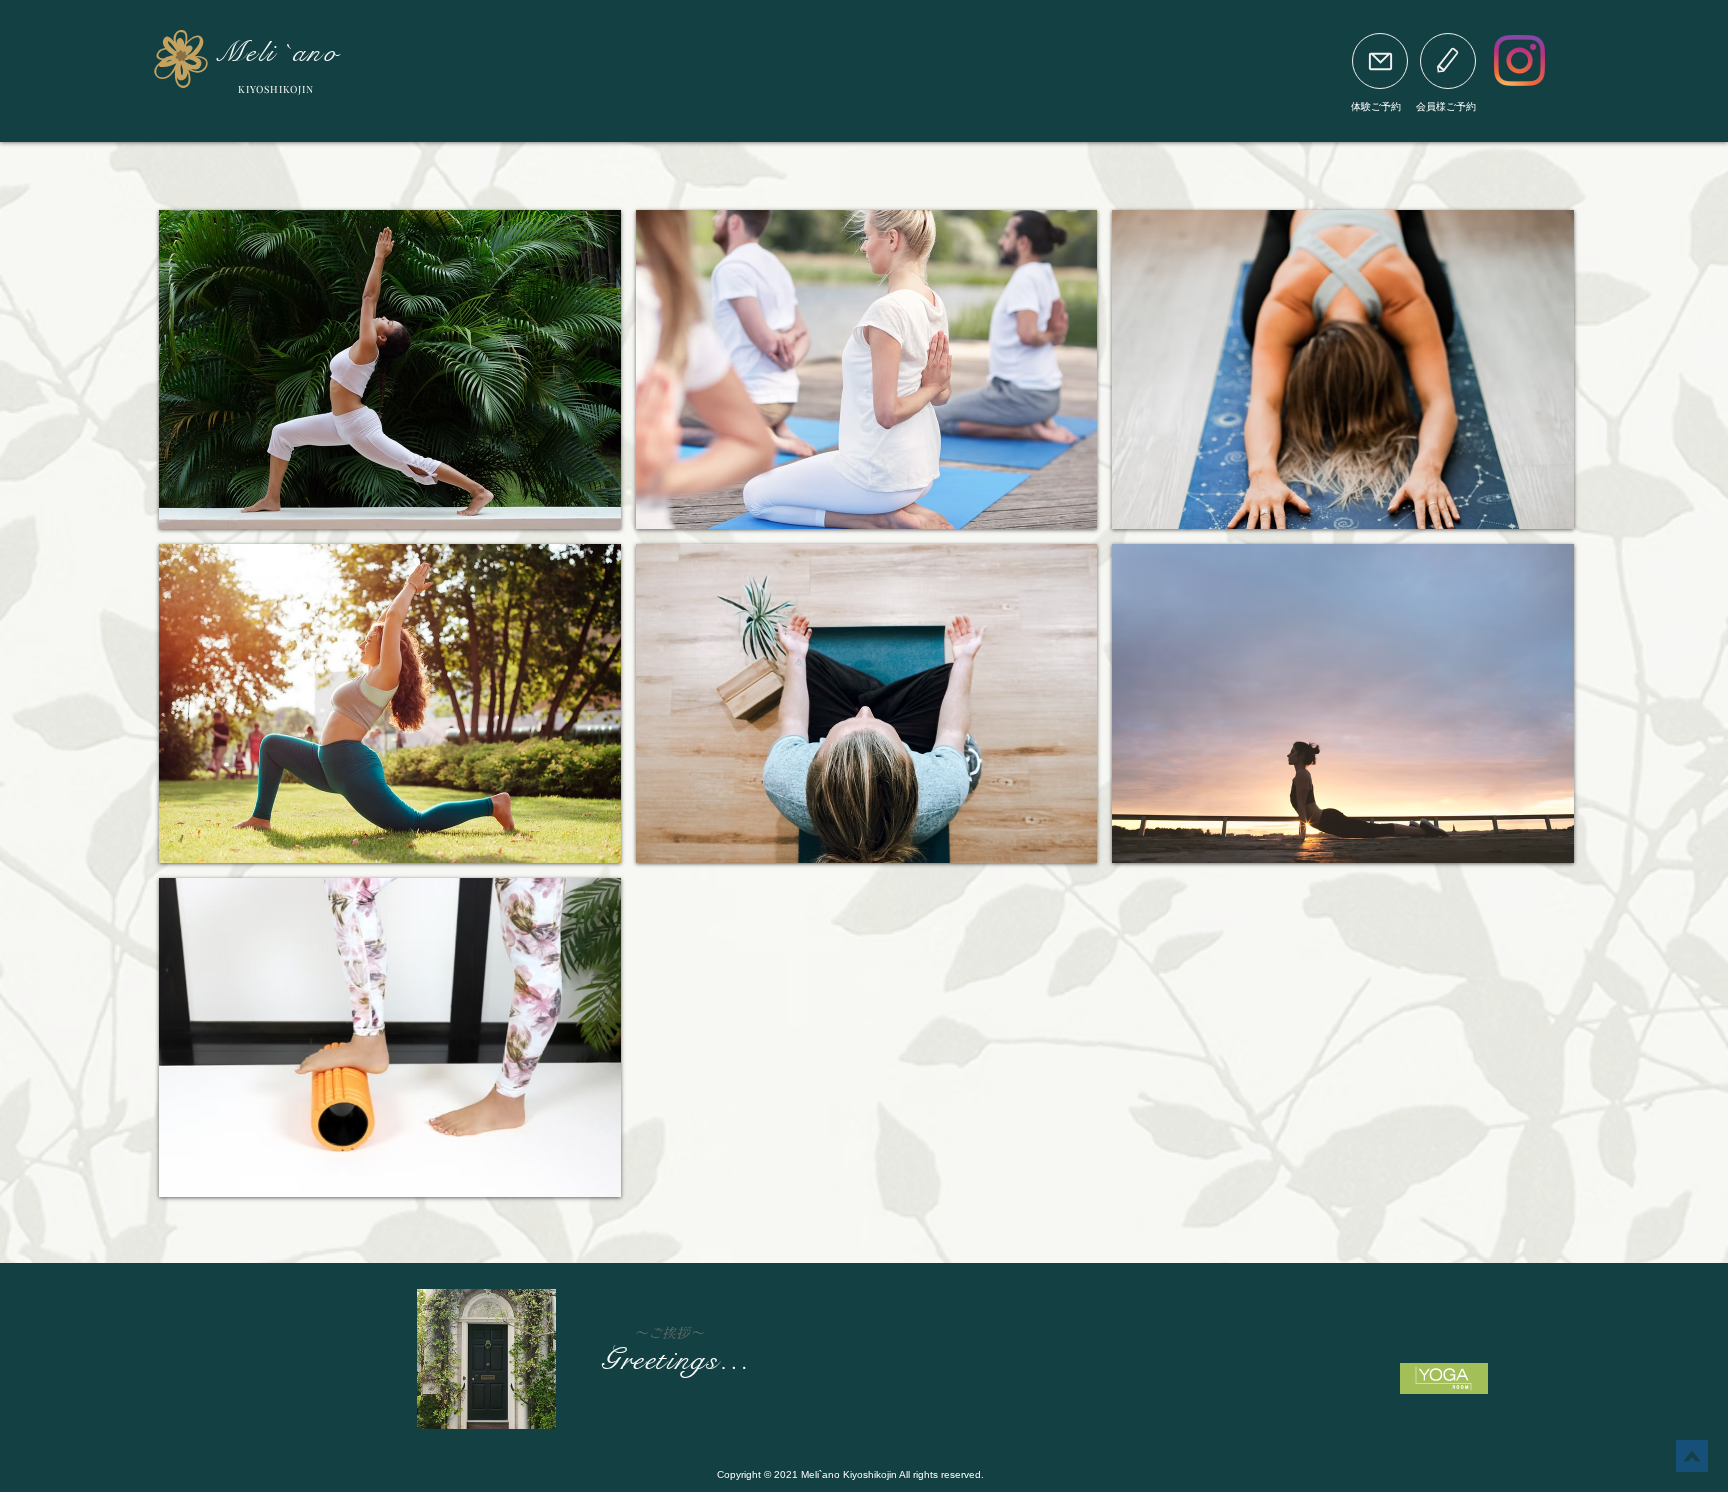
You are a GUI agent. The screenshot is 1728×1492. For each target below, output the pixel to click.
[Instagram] (1519, 60)
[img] (390, 369)
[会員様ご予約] (1448, 61)
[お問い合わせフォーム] (1380, 61)
